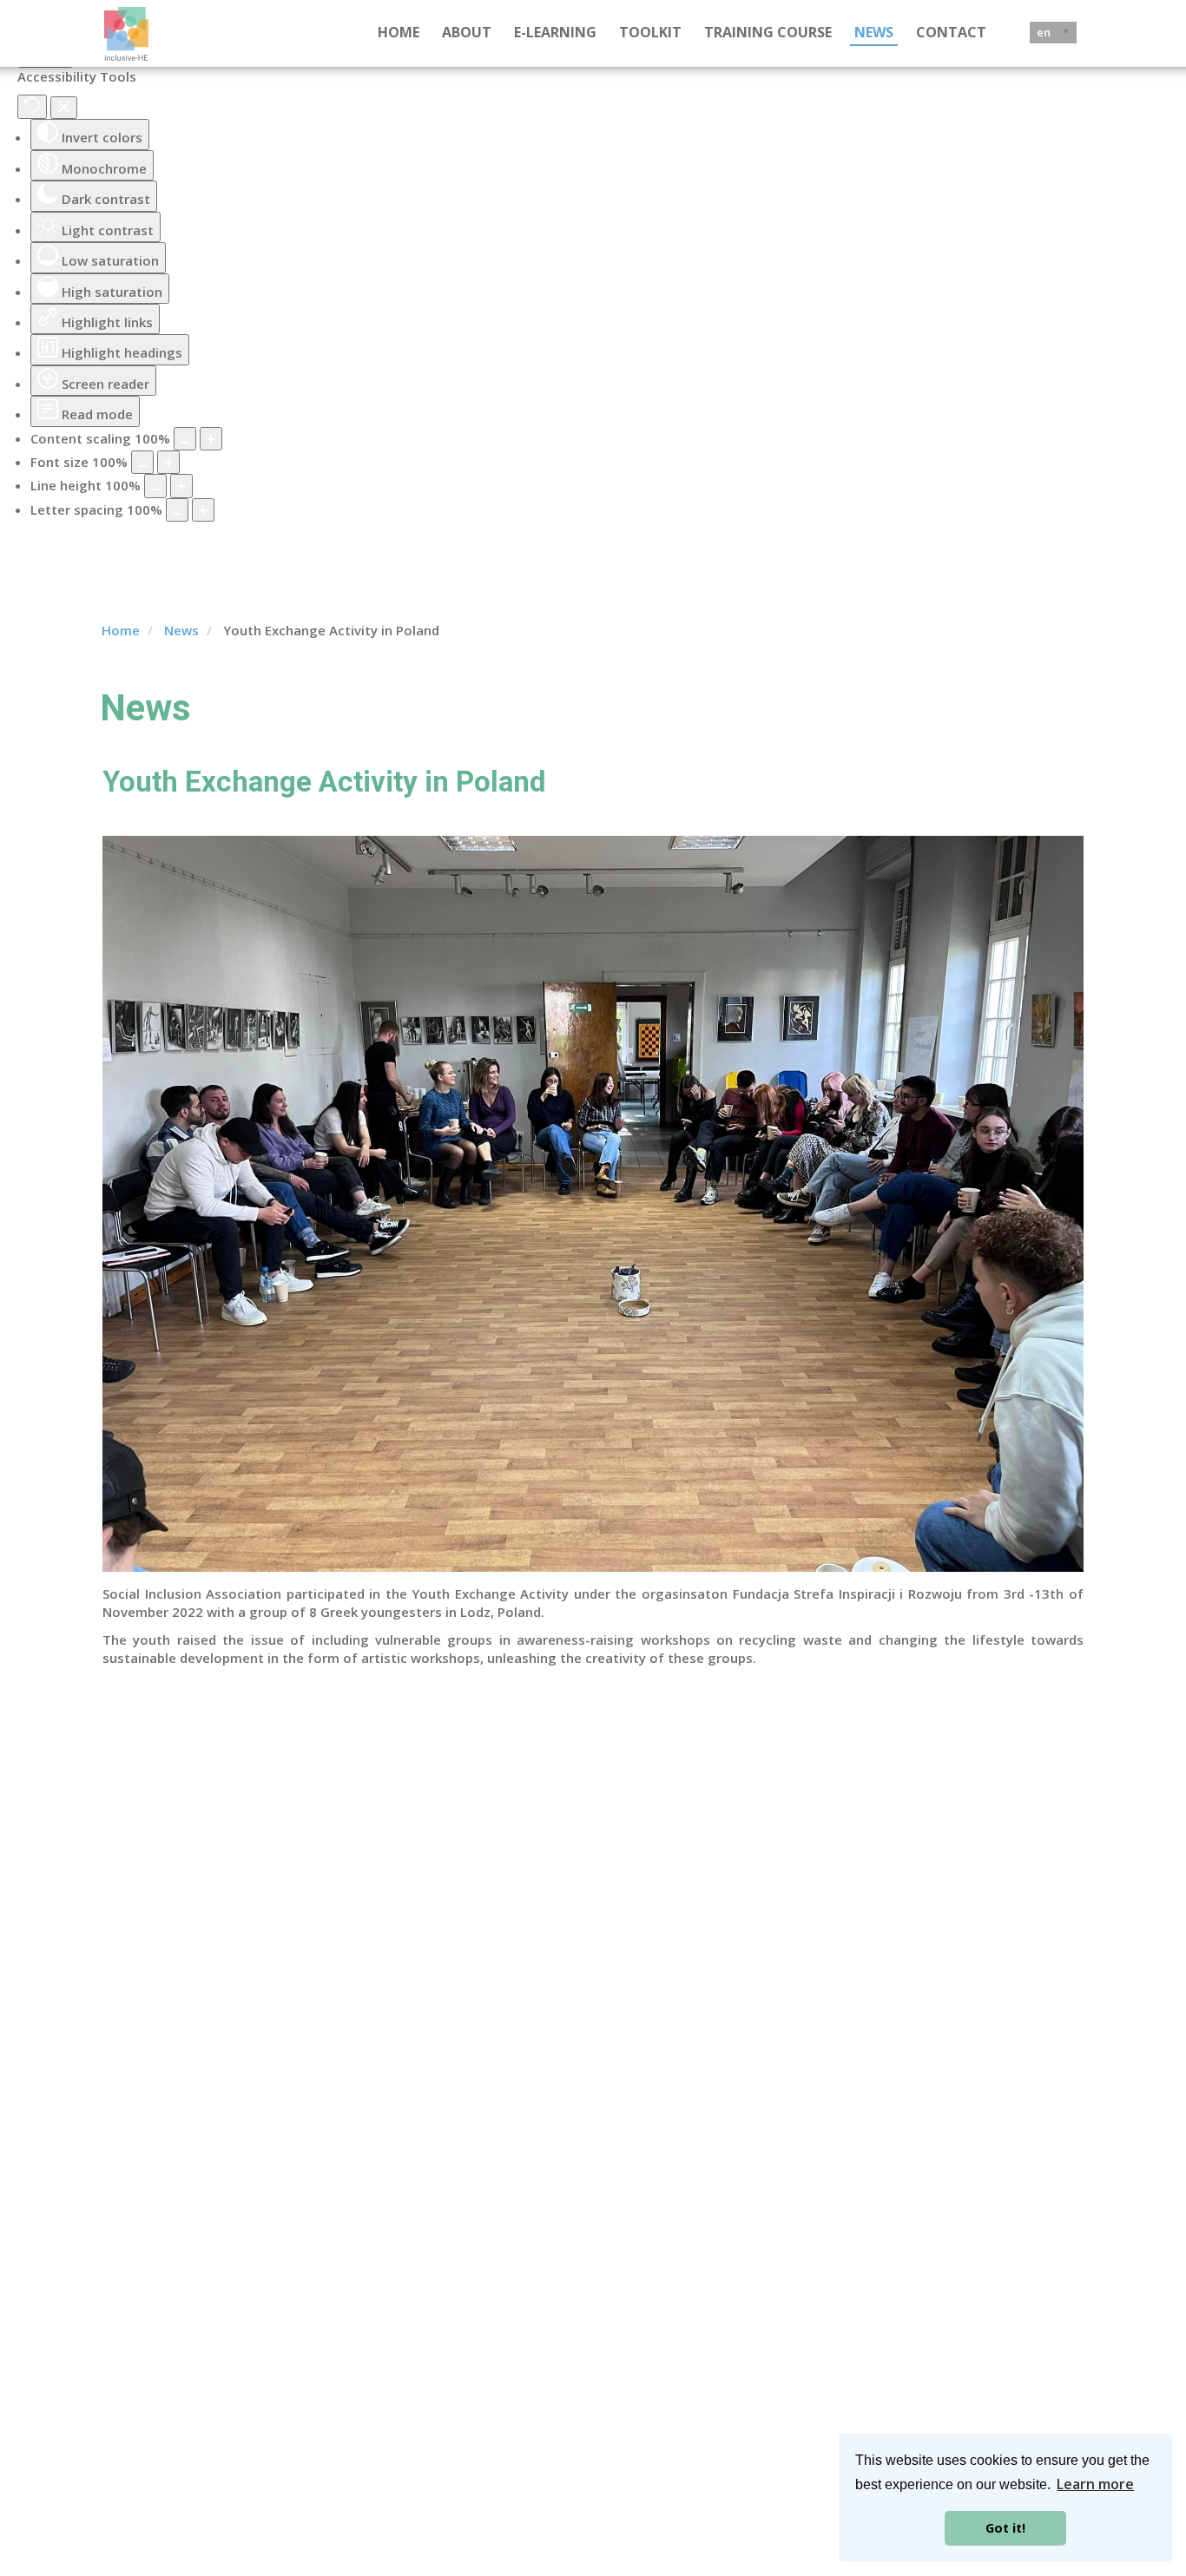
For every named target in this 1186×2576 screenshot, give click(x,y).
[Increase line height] (181, 486)
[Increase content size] (211, 439)
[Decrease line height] (155, 486)
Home (399, 32)
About (467, 32)
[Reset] (32, 107)
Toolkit (650, 32)
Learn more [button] (1095, 2484)
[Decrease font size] (142, 462)
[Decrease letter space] (177, 510)
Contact (951, 32)
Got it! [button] (1005, 2528)
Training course (768, 32)
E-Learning (555, 32)
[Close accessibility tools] (64, 108)
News (874, 32)
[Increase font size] (168, 462)
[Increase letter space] (203, 510)
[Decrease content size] (185, 439)
